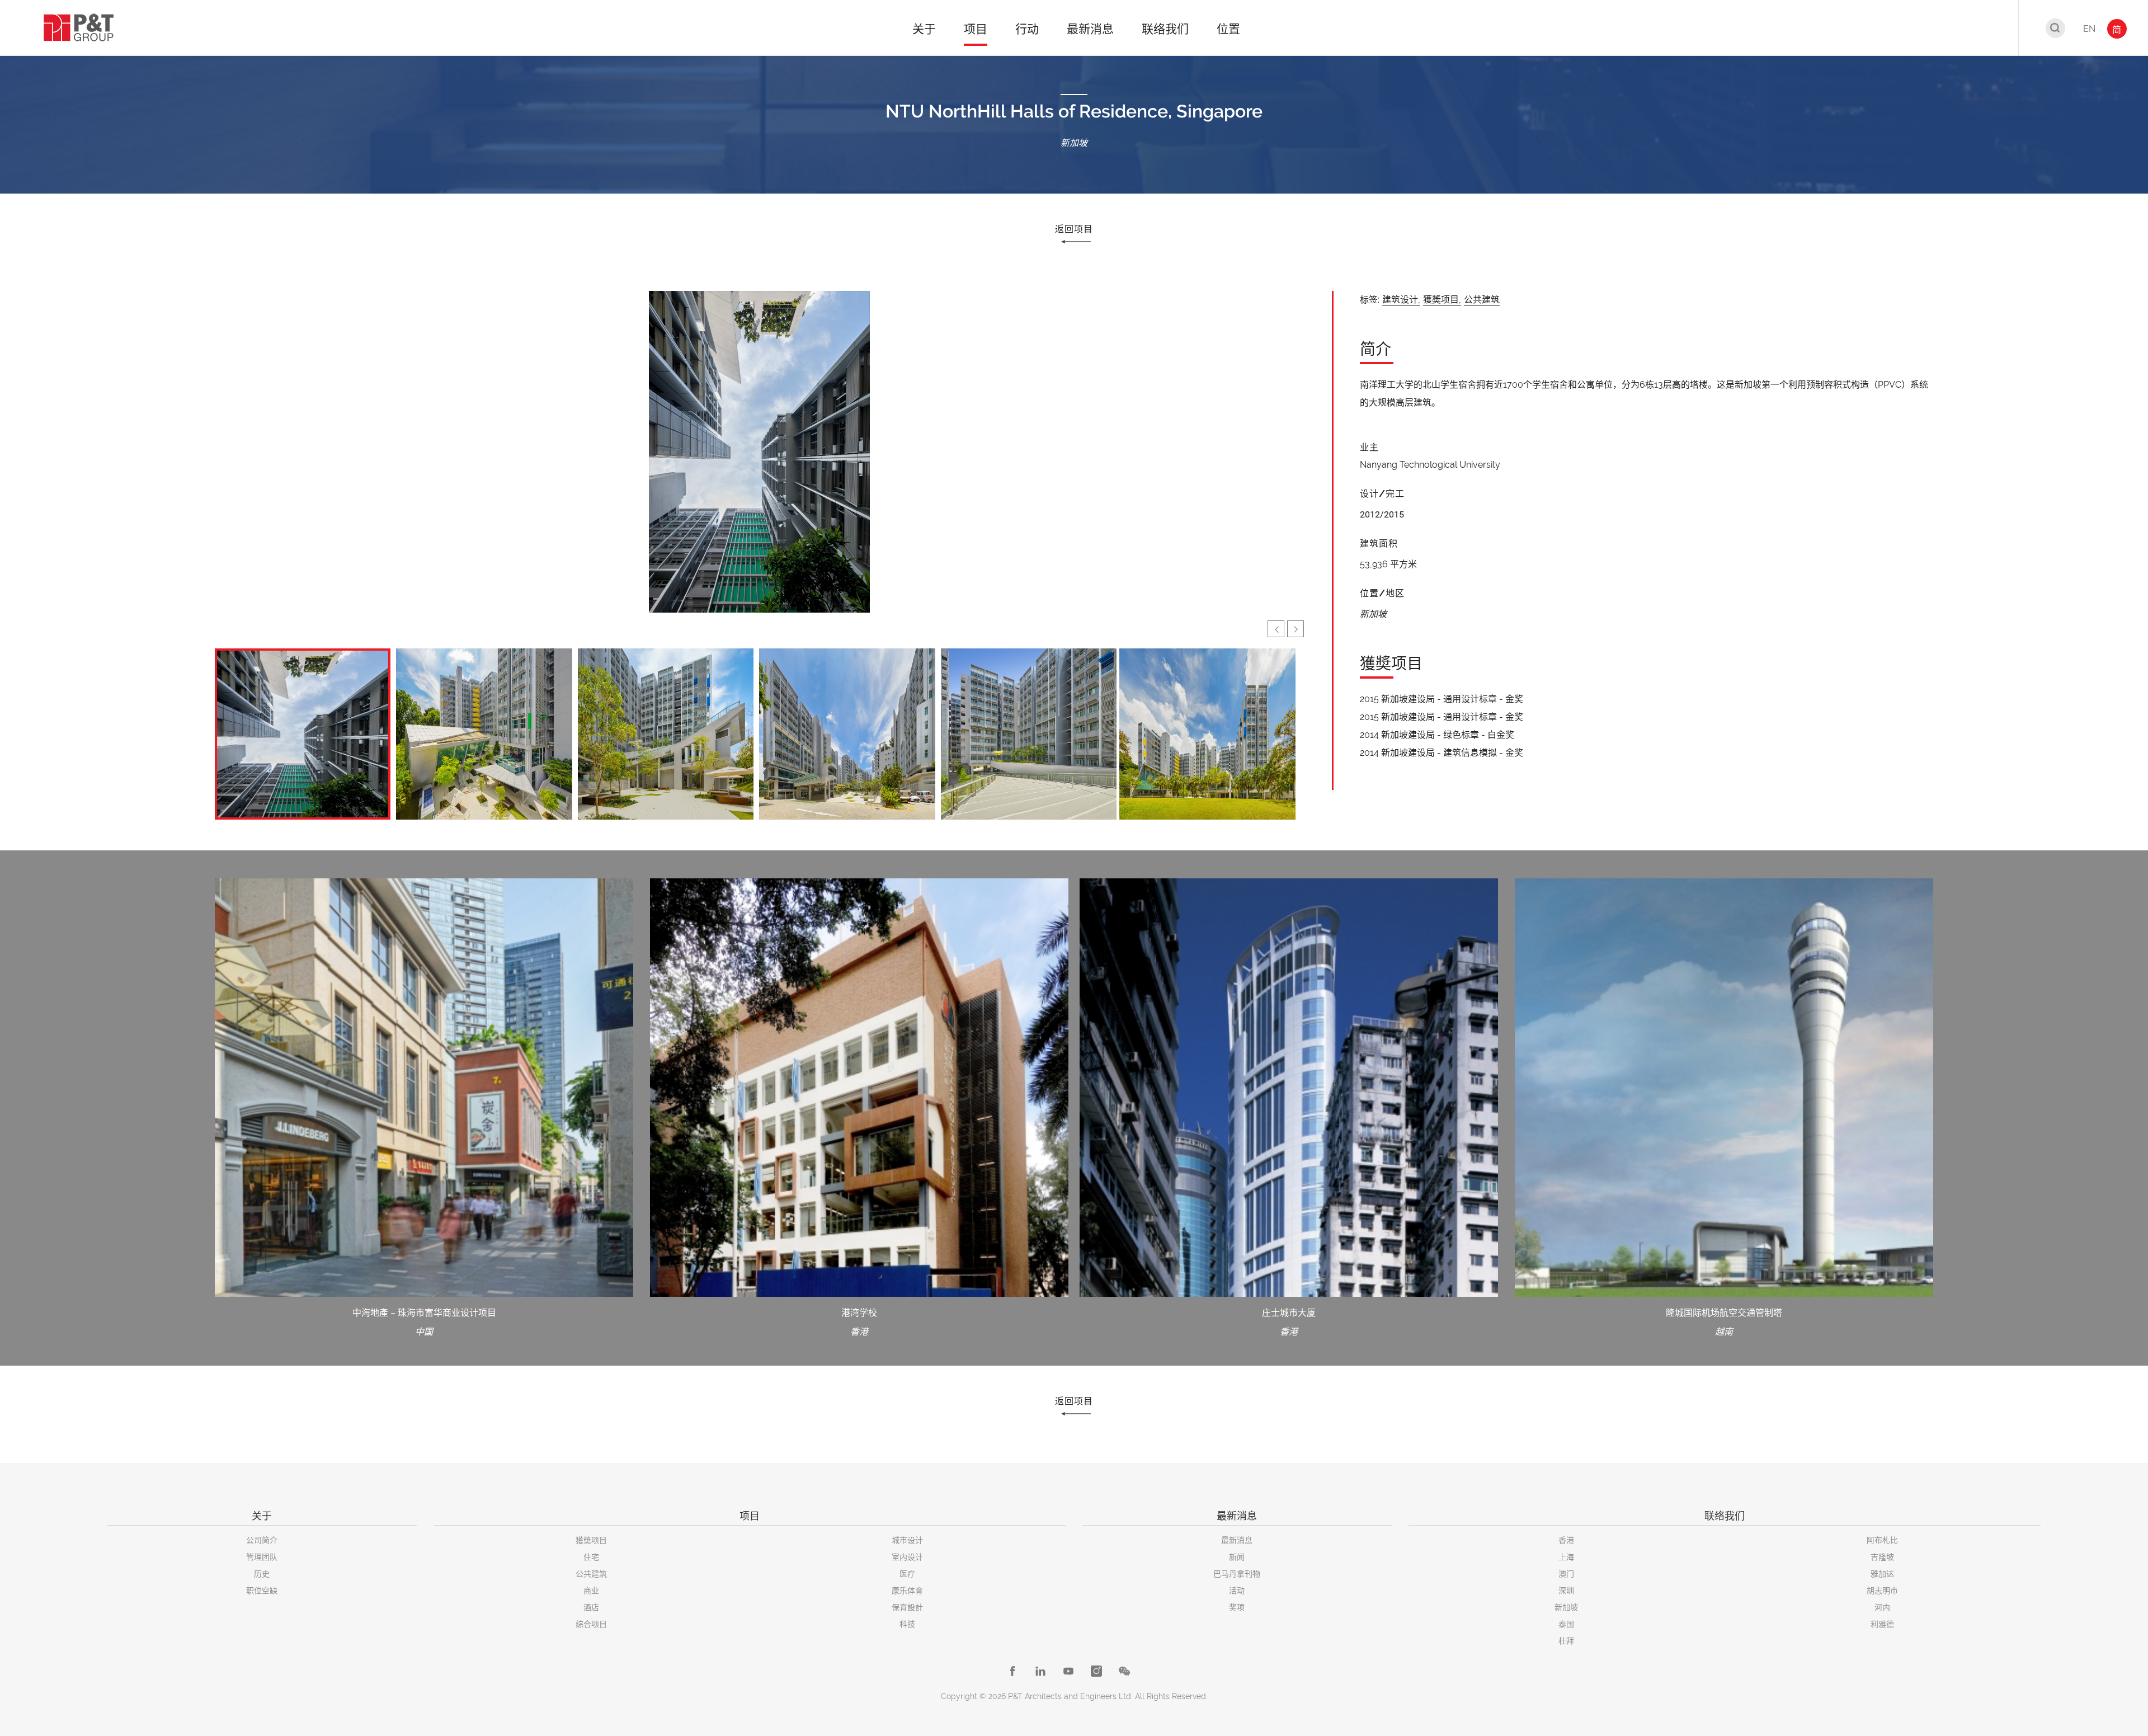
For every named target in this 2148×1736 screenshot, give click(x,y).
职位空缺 (262, 1591)
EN (2089, 29)
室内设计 (907, 1557)
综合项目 (591, 1624)
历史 (262, 1574)
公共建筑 (1482, 300)
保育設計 (907, 1607)
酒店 (591, 1607)
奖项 (1237, 1607)
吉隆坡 (1882, 1557)
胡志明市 (1882, 1591)
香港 (1566, 1540)
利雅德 (1882, 1624)
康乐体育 (907, 1591)
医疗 (907, 1574)
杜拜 (1566, 1641)
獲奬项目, (1442, 300)
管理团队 (262, 1557)
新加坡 (1566, 1607)
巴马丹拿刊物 (1237, 1574)
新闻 (1237, 1557)
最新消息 (1237, 1540)
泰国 (1566, 1624)
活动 (1237, 1591)
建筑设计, (1401, 300)
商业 (591, 1591)
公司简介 (262, 1540)
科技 (907, 1624)
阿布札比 (1882, 1540)
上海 (1566, 1557)
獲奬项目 (591, 1540)
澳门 (1566, 1574)
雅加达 (1882, 1574)
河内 (1882, 1607)
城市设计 (907, 1540)
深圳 (1566, 1591)
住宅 (591, 1557)
